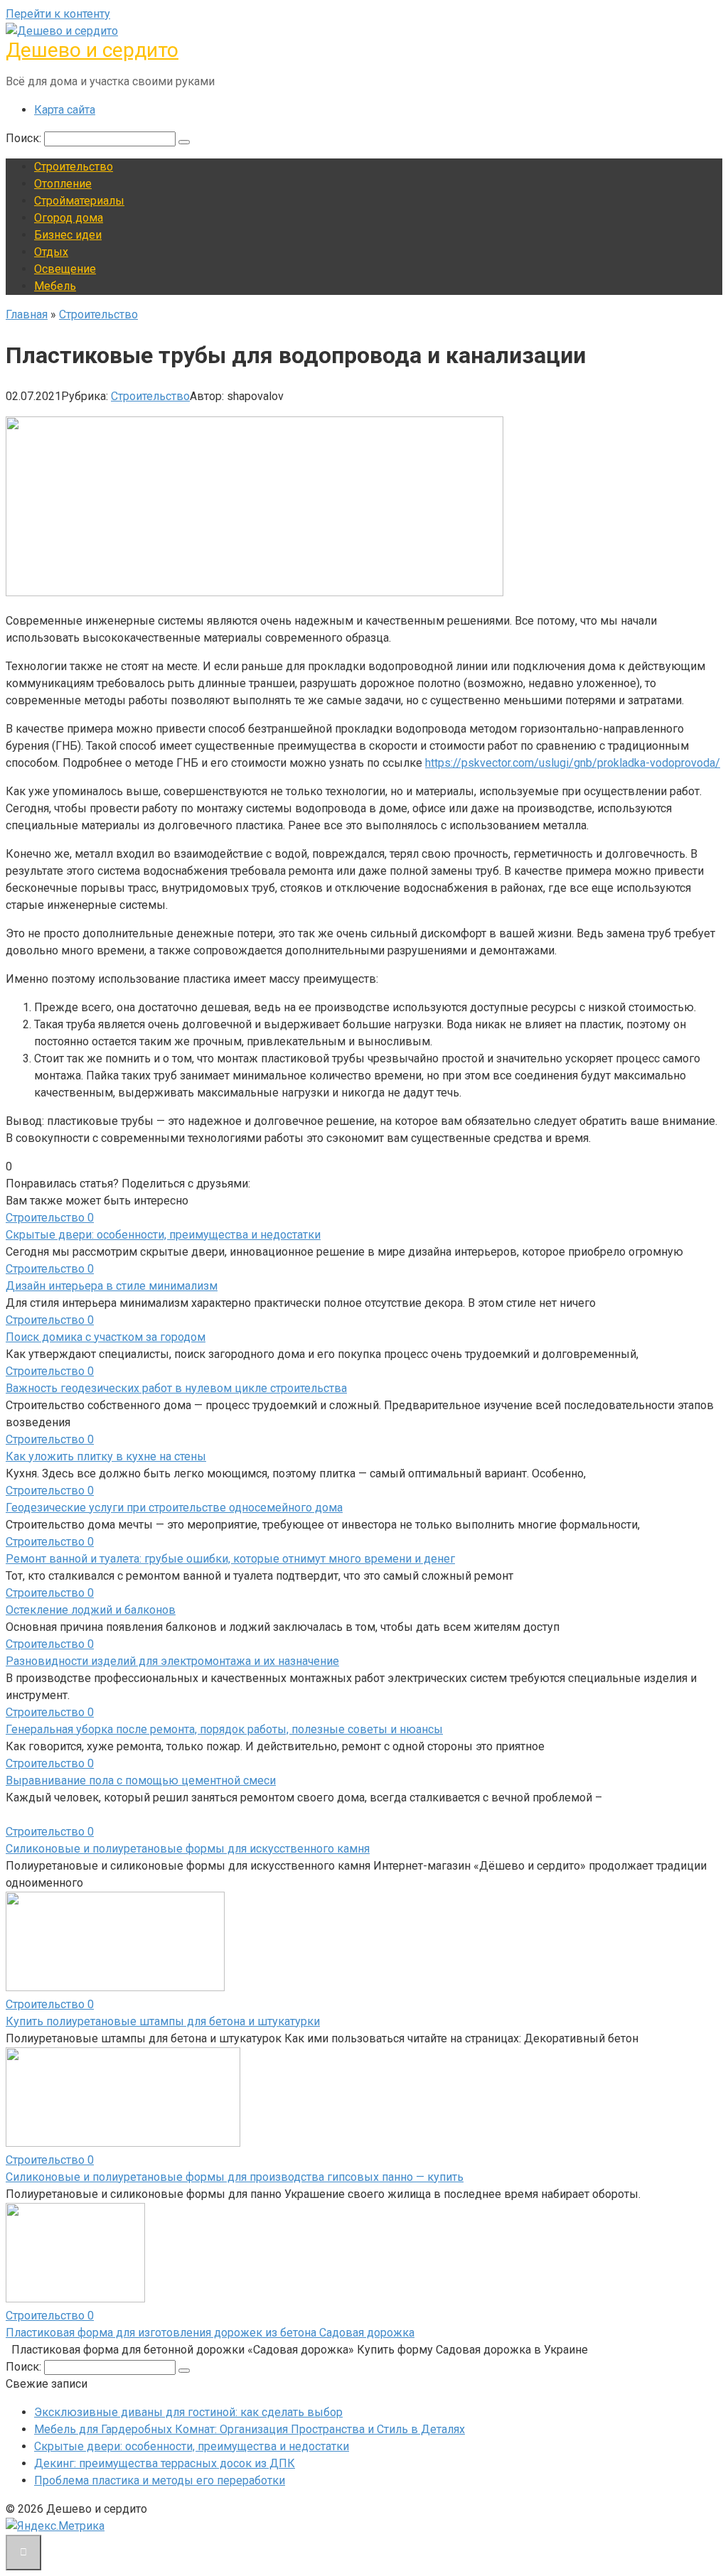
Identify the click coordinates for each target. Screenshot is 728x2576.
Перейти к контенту (58, 14)
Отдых (51, 252)
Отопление (63, 184)
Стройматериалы (79, 201)
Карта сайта (65, 110)
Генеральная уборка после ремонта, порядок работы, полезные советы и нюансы (224, 1729)
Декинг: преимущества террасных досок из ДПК (165, 2463)
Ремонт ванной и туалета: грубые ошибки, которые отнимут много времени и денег (230, 1559)
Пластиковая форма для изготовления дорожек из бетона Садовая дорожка (210, 2333)
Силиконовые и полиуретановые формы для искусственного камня (188, 1849)
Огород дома (69, 218)
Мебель (55, 286)
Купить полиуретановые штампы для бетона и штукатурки (163, 2021)
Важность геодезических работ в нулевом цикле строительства (176, 1388)
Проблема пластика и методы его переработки (160, 2480)
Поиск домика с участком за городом (106, 1337)
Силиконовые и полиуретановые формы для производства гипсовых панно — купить (235, 2177)
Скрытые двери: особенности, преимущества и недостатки (163, 1235)
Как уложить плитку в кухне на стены (106, 1456)
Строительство (74, 167)
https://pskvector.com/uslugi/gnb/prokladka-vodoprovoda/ (573, 763)
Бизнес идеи (68, 235)
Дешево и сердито (92, 50)
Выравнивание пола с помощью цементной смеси (141, 1780)
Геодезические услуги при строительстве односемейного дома (174, 1508)
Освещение (65, 269)
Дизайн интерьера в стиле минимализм (112, 1286)
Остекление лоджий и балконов (91, 1610)
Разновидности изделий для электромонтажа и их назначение (172, 1661)
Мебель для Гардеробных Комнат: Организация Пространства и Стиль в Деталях (250, 2429)
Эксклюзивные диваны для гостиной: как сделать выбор (188, 2412)
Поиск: (25, 138)
